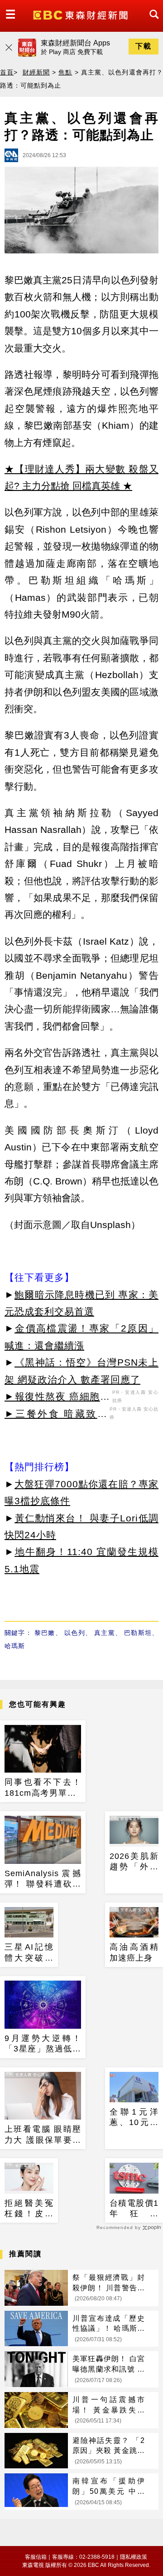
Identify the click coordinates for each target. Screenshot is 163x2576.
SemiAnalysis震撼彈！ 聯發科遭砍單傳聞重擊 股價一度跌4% (43, 1879)
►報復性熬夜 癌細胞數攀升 (57, 1398)
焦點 (65, 72)
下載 (144, 46)
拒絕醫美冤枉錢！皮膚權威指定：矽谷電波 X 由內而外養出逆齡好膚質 (29, 2209)
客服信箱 (36, 2557)
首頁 (7, 72)
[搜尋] (152, 22)
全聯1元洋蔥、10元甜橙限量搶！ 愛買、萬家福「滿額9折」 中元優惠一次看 (134, 2118)
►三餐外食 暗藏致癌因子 (56, 1415)
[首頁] (81, 14)
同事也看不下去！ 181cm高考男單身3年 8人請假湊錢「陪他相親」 (43, 1788)
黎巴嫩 (45, 1633)
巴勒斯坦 (138, 1633)
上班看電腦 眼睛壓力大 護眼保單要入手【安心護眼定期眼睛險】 (43, 2135)
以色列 (75, 1633)
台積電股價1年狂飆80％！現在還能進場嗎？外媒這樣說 (134, 2209)
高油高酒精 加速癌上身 (134, 1952)
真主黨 (105, 1633)
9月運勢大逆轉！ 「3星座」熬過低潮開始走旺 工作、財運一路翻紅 (43, 2044)
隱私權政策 (134, 2557)
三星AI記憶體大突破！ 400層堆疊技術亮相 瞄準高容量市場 (29, 1953)
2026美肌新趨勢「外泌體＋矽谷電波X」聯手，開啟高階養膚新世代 (134, 1862)
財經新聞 (36, 72)
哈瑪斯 (15, 1646)
